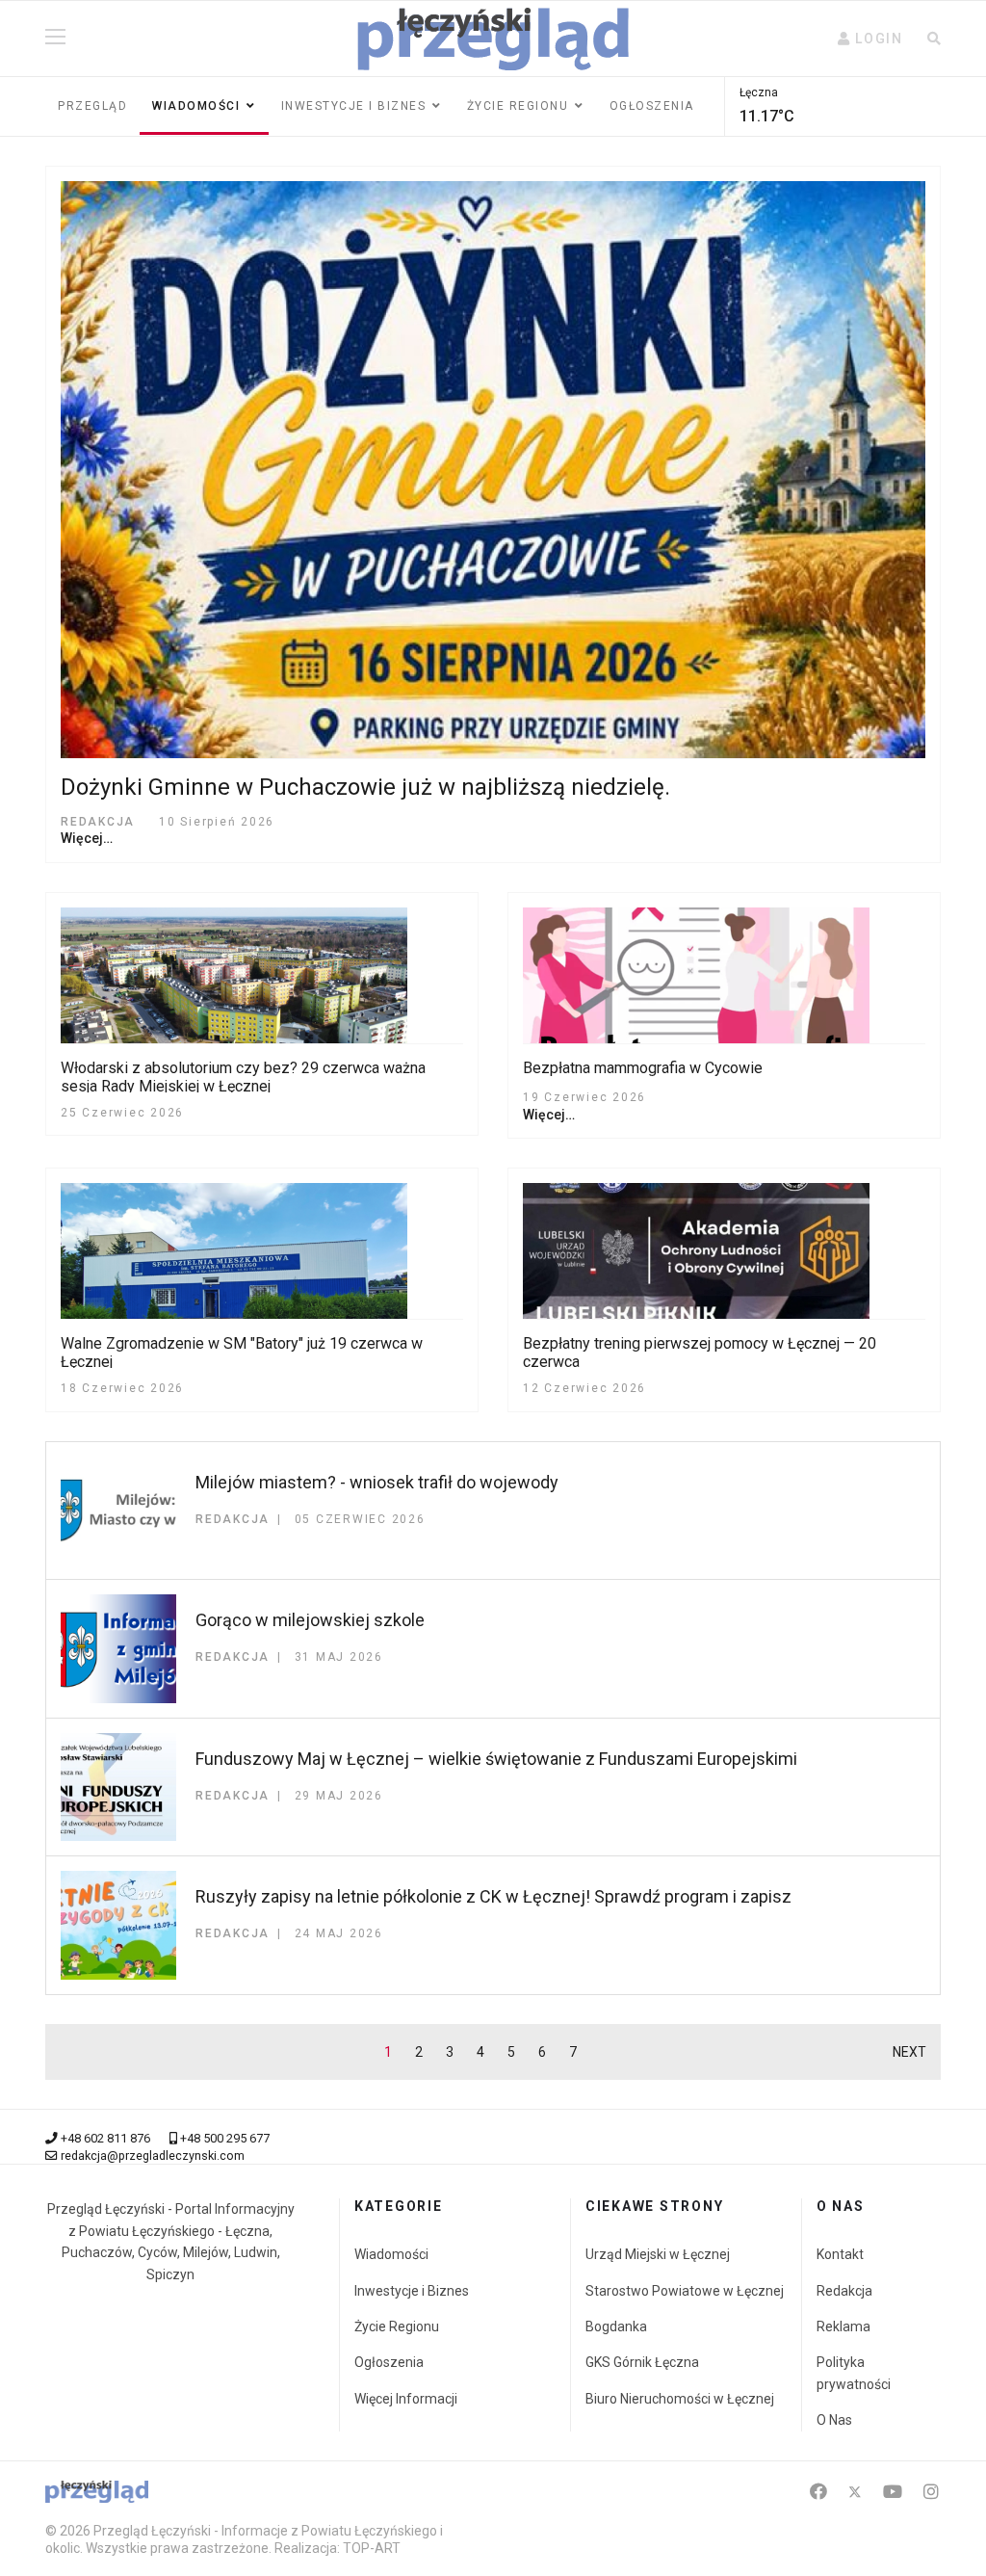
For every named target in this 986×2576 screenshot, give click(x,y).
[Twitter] (855, 2492)
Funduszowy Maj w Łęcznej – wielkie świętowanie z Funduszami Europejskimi (496, 1759)
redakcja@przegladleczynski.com (153, 2155)
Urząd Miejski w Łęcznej (658, 2254)
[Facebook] (818, 2492)
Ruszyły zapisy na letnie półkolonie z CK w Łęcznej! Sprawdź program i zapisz (493, 1896)
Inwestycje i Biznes (354, 106)
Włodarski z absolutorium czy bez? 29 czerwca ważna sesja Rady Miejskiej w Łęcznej (243, 1077)
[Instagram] (931, 2492)
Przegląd (92, 106)
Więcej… (87, 838)
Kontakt (840, 2254)
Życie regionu (518, 106)
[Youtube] (893, 2492)
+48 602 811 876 (105, 2138)
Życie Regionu (397, 2326)
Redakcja (844, 2291)
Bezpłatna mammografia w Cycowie (643, 1068)
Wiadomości (196, 106)
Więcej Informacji (406, 2399)
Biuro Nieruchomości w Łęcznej (680, 2399)
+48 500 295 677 (225, 2138)
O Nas (834, 2420)
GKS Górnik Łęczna (642, 2362)
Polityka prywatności (854, 2373)
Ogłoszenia (652, 106)
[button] (870, 39)
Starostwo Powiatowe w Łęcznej (685, 2291)
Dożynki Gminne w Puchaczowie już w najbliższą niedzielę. (365, 787)
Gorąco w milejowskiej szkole (310, 1620)
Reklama (843, 2326)
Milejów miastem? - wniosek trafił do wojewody (377, 1482)
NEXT (909, 2052)
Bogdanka (616, 2326)
